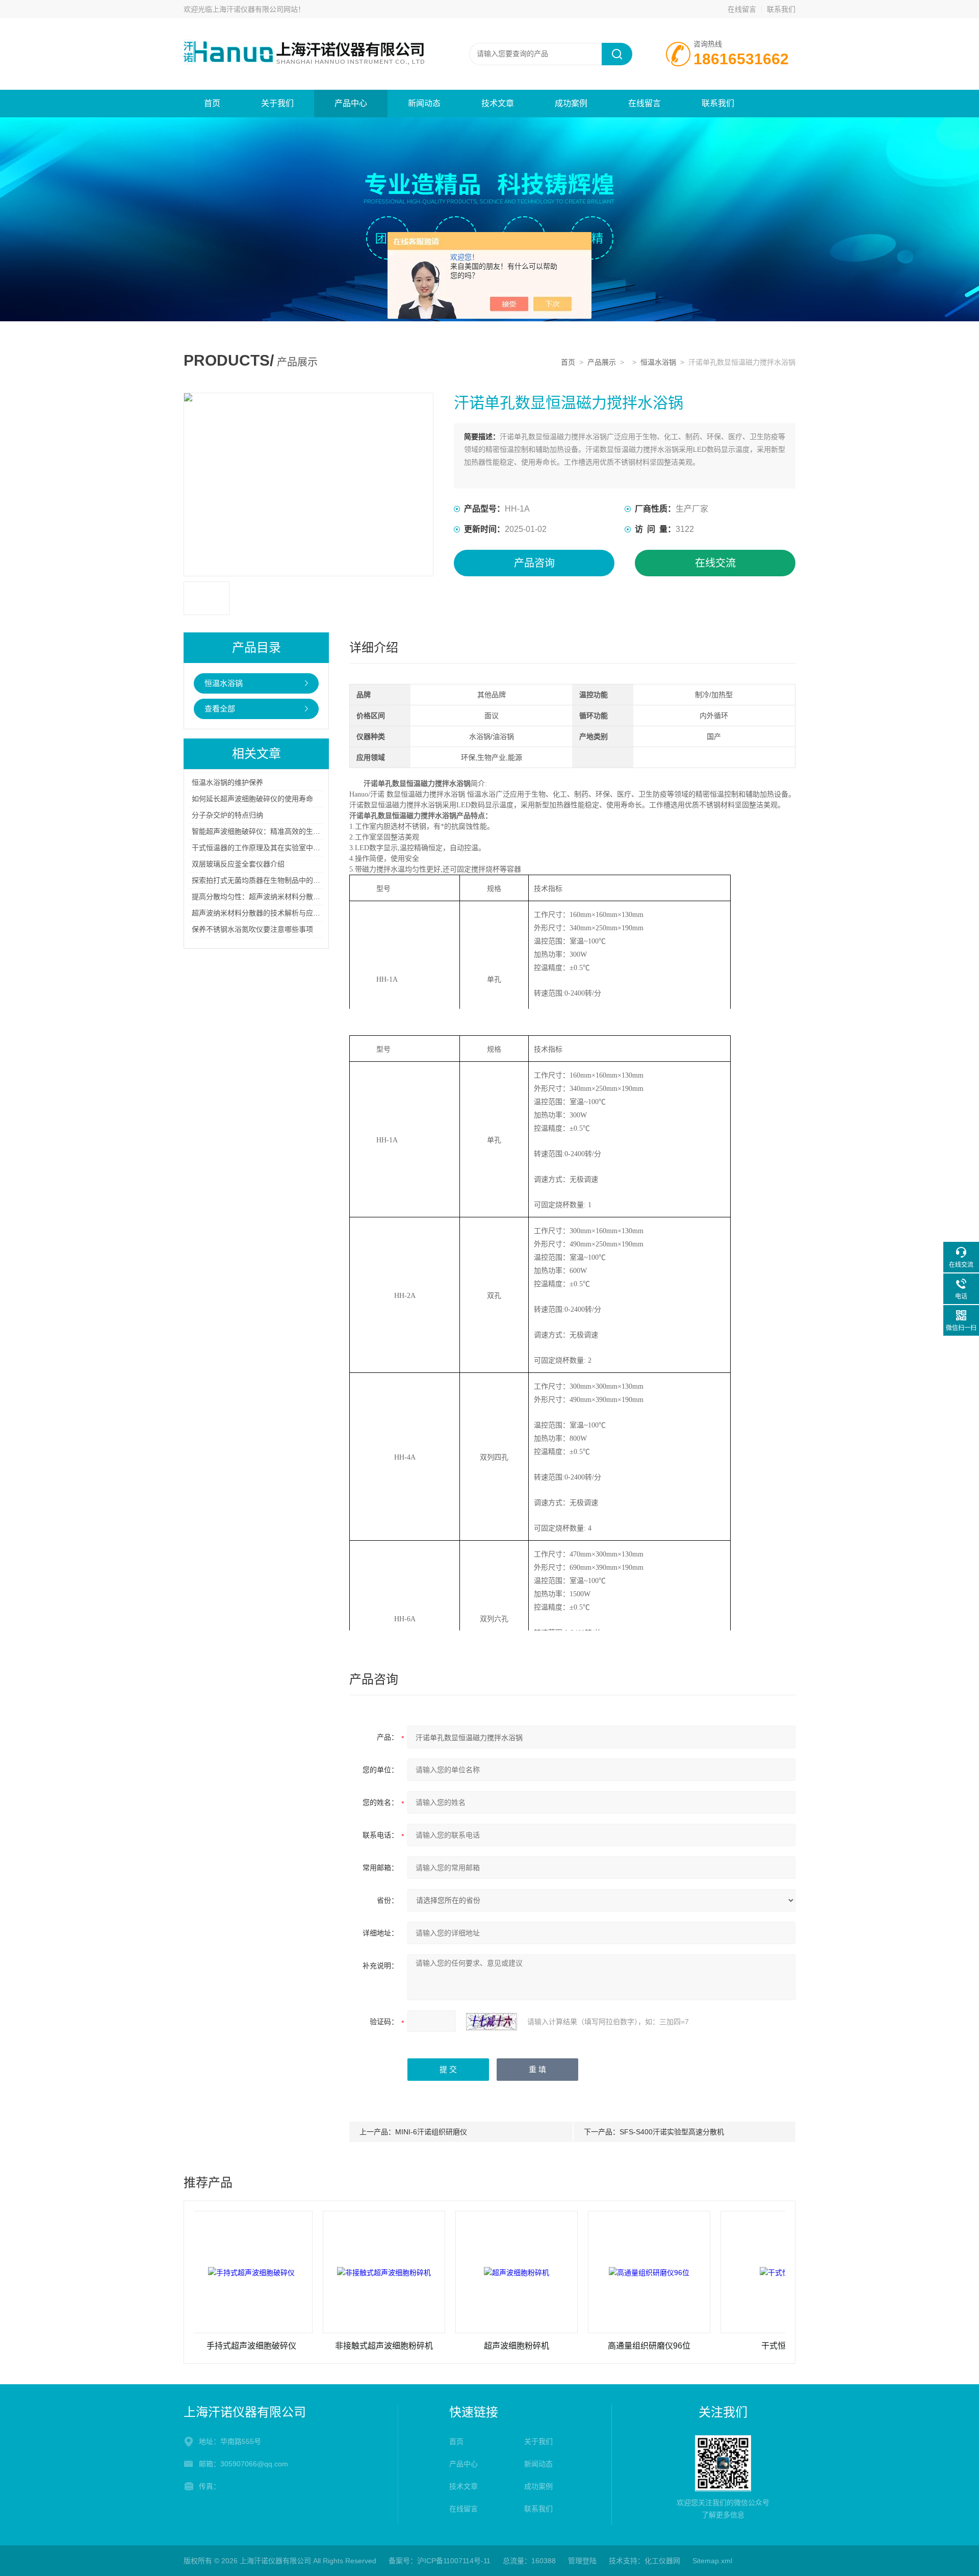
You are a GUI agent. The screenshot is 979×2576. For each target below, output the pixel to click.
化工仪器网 (662, 2561)
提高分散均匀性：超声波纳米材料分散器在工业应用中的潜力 (288, 897)
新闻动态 (424, 103)
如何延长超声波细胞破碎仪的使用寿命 (252, 799)
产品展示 (602, 362)
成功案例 (571, 103)
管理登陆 (582, 2561)
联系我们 (781, 9)
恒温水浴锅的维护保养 (227, 782)
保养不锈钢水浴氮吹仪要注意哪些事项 (252, 929)
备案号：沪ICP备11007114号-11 (440, 2561)
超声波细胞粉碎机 (452, 2346)
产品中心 (351, 103)
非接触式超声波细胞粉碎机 (320, 2346)
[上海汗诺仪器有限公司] (306, 29)
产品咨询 (534, 563)
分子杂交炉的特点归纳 (227, 815)
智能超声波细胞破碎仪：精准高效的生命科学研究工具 (277, 831)
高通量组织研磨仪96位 (585, 2346)
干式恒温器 (717, 2346)
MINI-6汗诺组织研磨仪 (431, 2132)
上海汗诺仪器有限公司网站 (255, 9)
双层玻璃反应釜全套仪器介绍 (238, 864)
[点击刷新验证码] (492, 2022)
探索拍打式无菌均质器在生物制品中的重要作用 (267, 880)
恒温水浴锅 (658, 362)
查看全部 (220, 709)
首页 (212, 103)
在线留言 (742, 9)
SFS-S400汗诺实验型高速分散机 (672, 2132)
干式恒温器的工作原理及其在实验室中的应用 (263, 848)
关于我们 (277, 103)
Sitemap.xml (712, 2561)
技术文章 (498, 103)
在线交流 (715, 563)
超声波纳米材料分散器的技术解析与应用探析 (263, 913)
